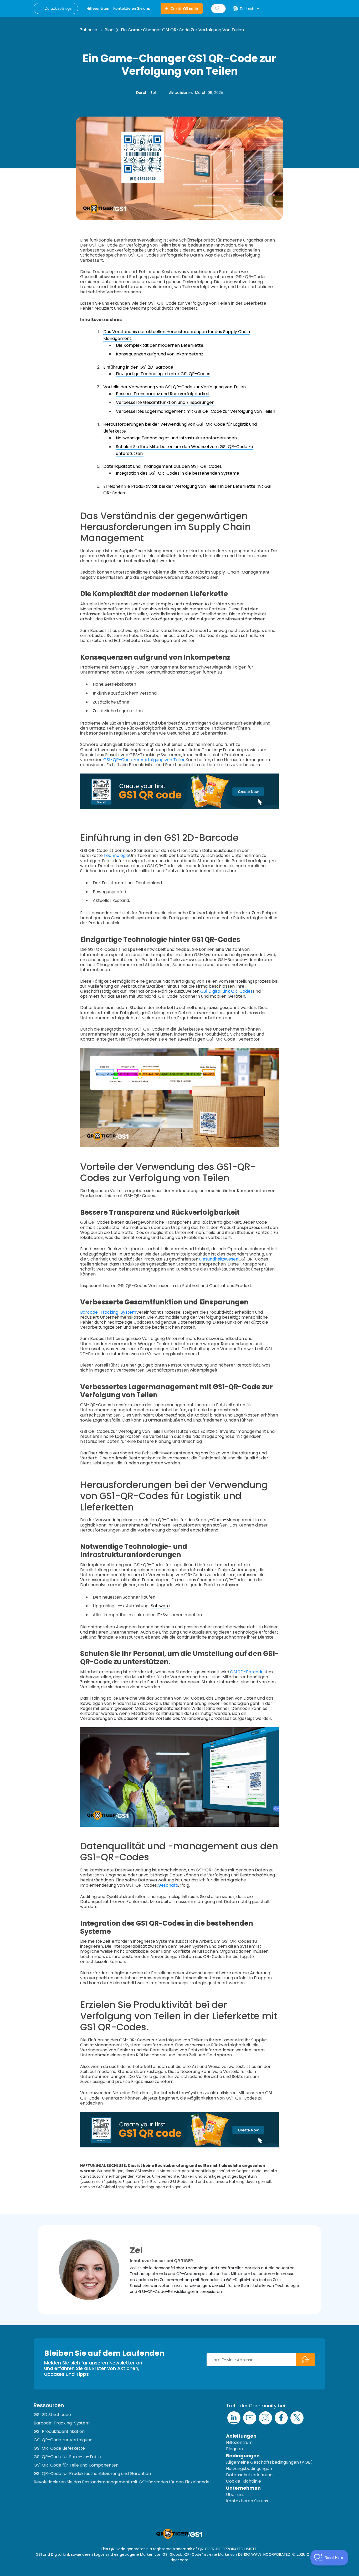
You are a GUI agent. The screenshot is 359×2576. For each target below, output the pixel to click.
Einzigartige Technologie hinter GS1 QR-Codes (163, 374)
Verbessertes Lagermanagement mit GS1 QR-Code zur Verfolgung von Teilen (196, 411)
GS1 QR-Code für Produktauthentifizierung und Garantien (92, 2474)
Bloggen (234, 2449)
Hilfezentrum (239, 2442)
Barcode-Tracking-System (108, 1312)
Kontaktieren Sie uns (247, 2501)
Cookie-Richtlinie (243, 2481)
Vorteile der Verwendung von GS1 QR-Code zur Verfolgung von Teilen (175, 387)
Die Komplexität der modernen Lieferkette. (160, 345)
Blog (109, 30)
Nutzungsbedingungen (249, 2469)
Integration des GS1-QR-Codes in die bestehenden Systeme (178, 473)
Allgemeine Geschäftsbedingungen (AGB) (269, 2462)
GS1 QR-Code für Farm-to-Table (67, 2457)
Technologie (116, 855)
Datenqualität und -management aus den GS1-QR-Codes (163, 466)
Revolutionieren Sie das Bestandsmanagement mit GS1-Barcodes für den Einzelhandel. (122, 2482)
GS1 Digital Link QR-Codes (226, 991)
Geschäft (167, 1885)
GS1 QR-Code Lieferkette (59, 2448)
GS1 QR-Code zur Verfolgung (63, 2440)
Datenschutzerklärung (249, 2475)
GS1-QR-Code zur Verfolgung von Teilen (144, 760)
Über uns (235, 2495)
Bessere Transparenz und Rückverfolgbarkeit (163, 394)
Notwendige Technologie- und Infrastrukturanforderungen (176, 438)
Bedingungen (243, 2456)
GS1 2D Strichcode (52, 2415)
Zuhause (89, 30)
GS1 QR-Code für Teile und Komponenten (76, 2465)
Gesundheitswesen (219, 1259)
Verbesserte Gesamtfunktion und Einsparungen (165, 402)
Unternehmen (243, 2488)
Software (160, 1606)
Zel (153, 93)
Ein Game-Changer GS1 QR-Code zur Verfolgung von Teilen (182, 30)
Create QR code (184, 9)
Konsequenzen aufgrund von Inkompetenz (160, 354)
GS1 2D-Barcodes (248, 1672)
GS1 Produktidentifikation (59, 2431)
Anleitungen (241, 2436)
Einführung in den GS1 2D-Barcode (138, 367)
